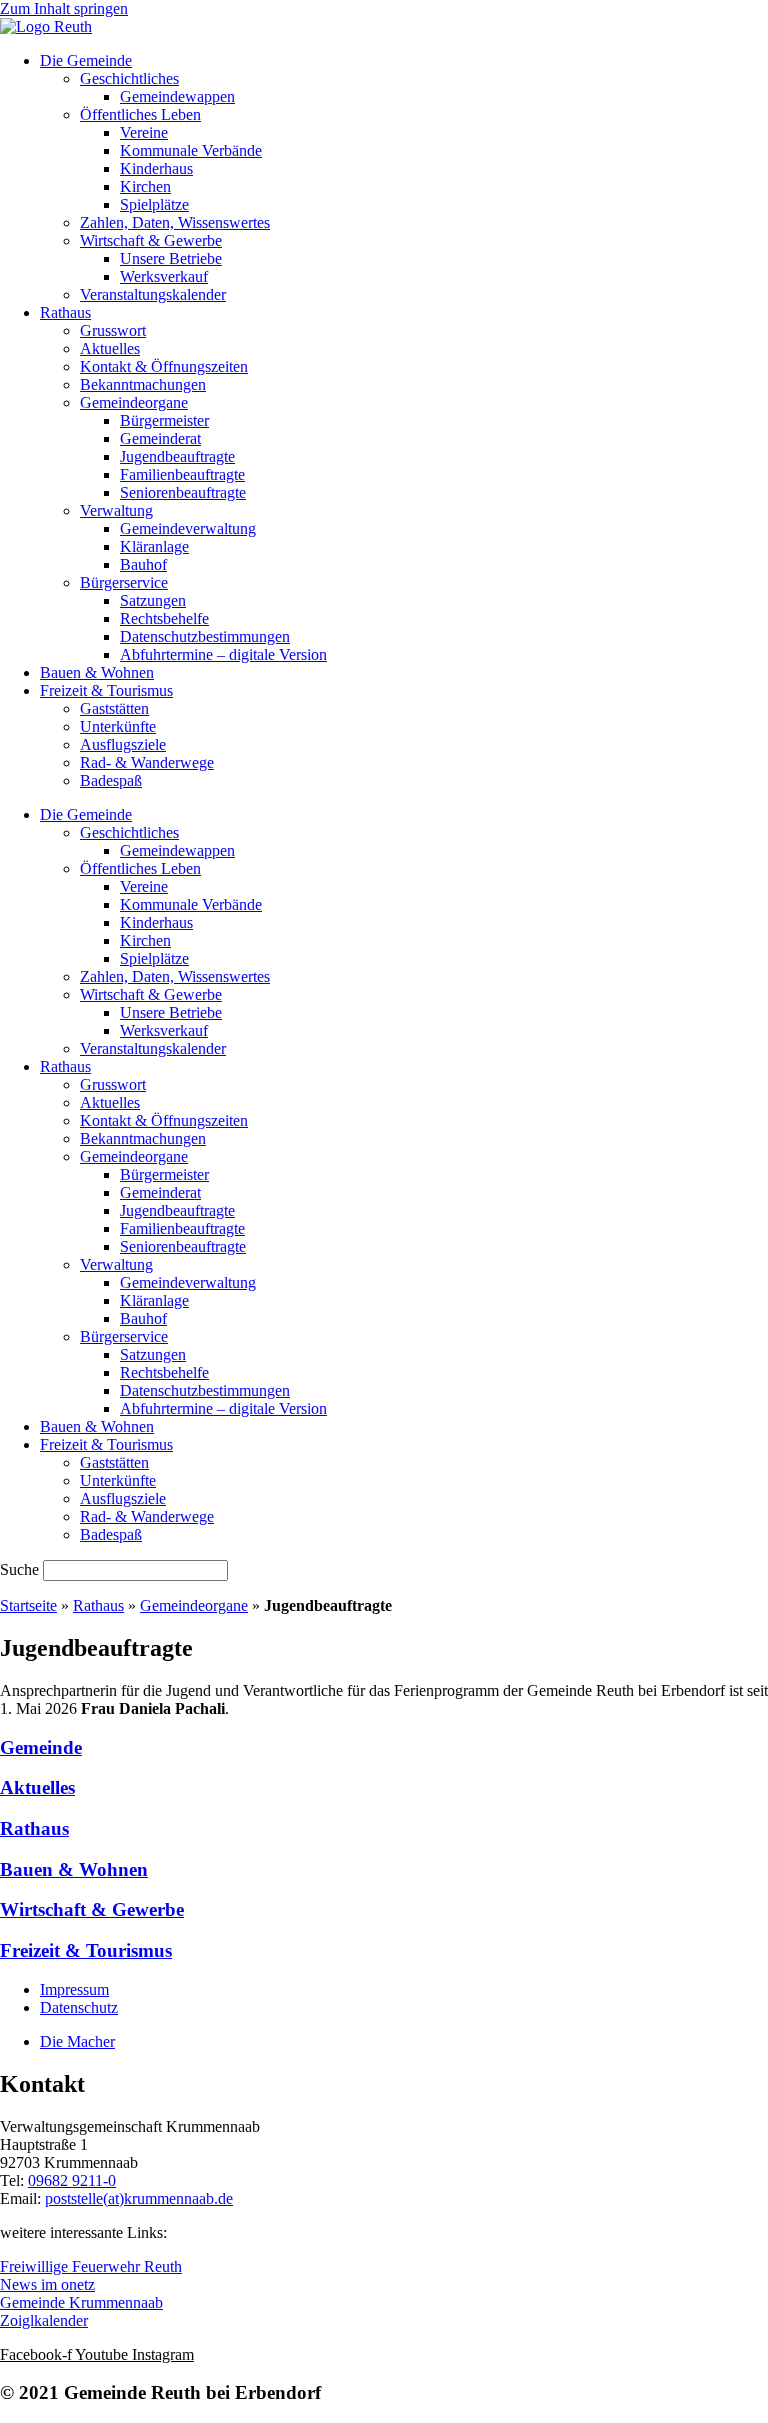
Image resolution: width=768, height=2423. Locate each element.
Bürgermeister (164, 420)
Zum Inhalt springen (64, 8)
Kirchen (145, 186)
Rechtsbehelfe (164, 618)
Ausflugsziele (123, 744)
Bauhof (143, 564)
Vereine (144, 132)
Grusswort (113, 330)
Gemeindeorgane (134, 402)
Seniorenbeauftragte (183, 492)
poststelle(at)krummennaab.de (139, 2198)
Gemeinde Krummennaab (81, 2302)
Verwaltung (116, 510)
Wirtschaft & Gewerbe (151, 240)
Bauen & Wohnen (97, 672)
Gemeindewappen (177, 96)
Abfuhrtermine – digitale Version (223, 654)
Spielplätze (154, 204)
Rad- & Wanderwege (147, 762)
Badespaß (111, 780)
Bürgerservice (124, 582)
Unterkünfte (118, 726)
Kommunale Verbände (191, 150)
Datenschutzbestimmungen (205, 636)
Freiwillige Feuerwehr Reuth (91, 2266)
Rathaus (65, 312)
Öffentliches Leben (140, 114)
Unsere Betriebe (171, 258)
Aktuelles (110, 348)
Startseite (28, 1605)
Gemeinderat (160, 438)
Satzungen (153, 600)
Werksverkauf (164, 276)
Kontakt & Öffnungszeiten (164, 366)
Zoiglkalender (44, 2320)
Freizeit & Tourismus (106, 690)
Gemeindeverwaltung (188, 528)
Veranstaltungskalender (153, 294)
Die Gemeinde (86, 60)
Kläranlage (154, 546)
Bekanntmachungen (143, 384)
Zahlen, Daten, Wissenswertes (175, 222)
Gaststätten (114, 708)
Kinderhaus (156, 168)
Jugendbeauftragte (177, 456)
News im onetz (47, 2284)
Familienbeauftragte (182, 474)
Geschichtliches (129, 78)
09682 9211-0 (72, 2180)
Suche (19, 1569)
